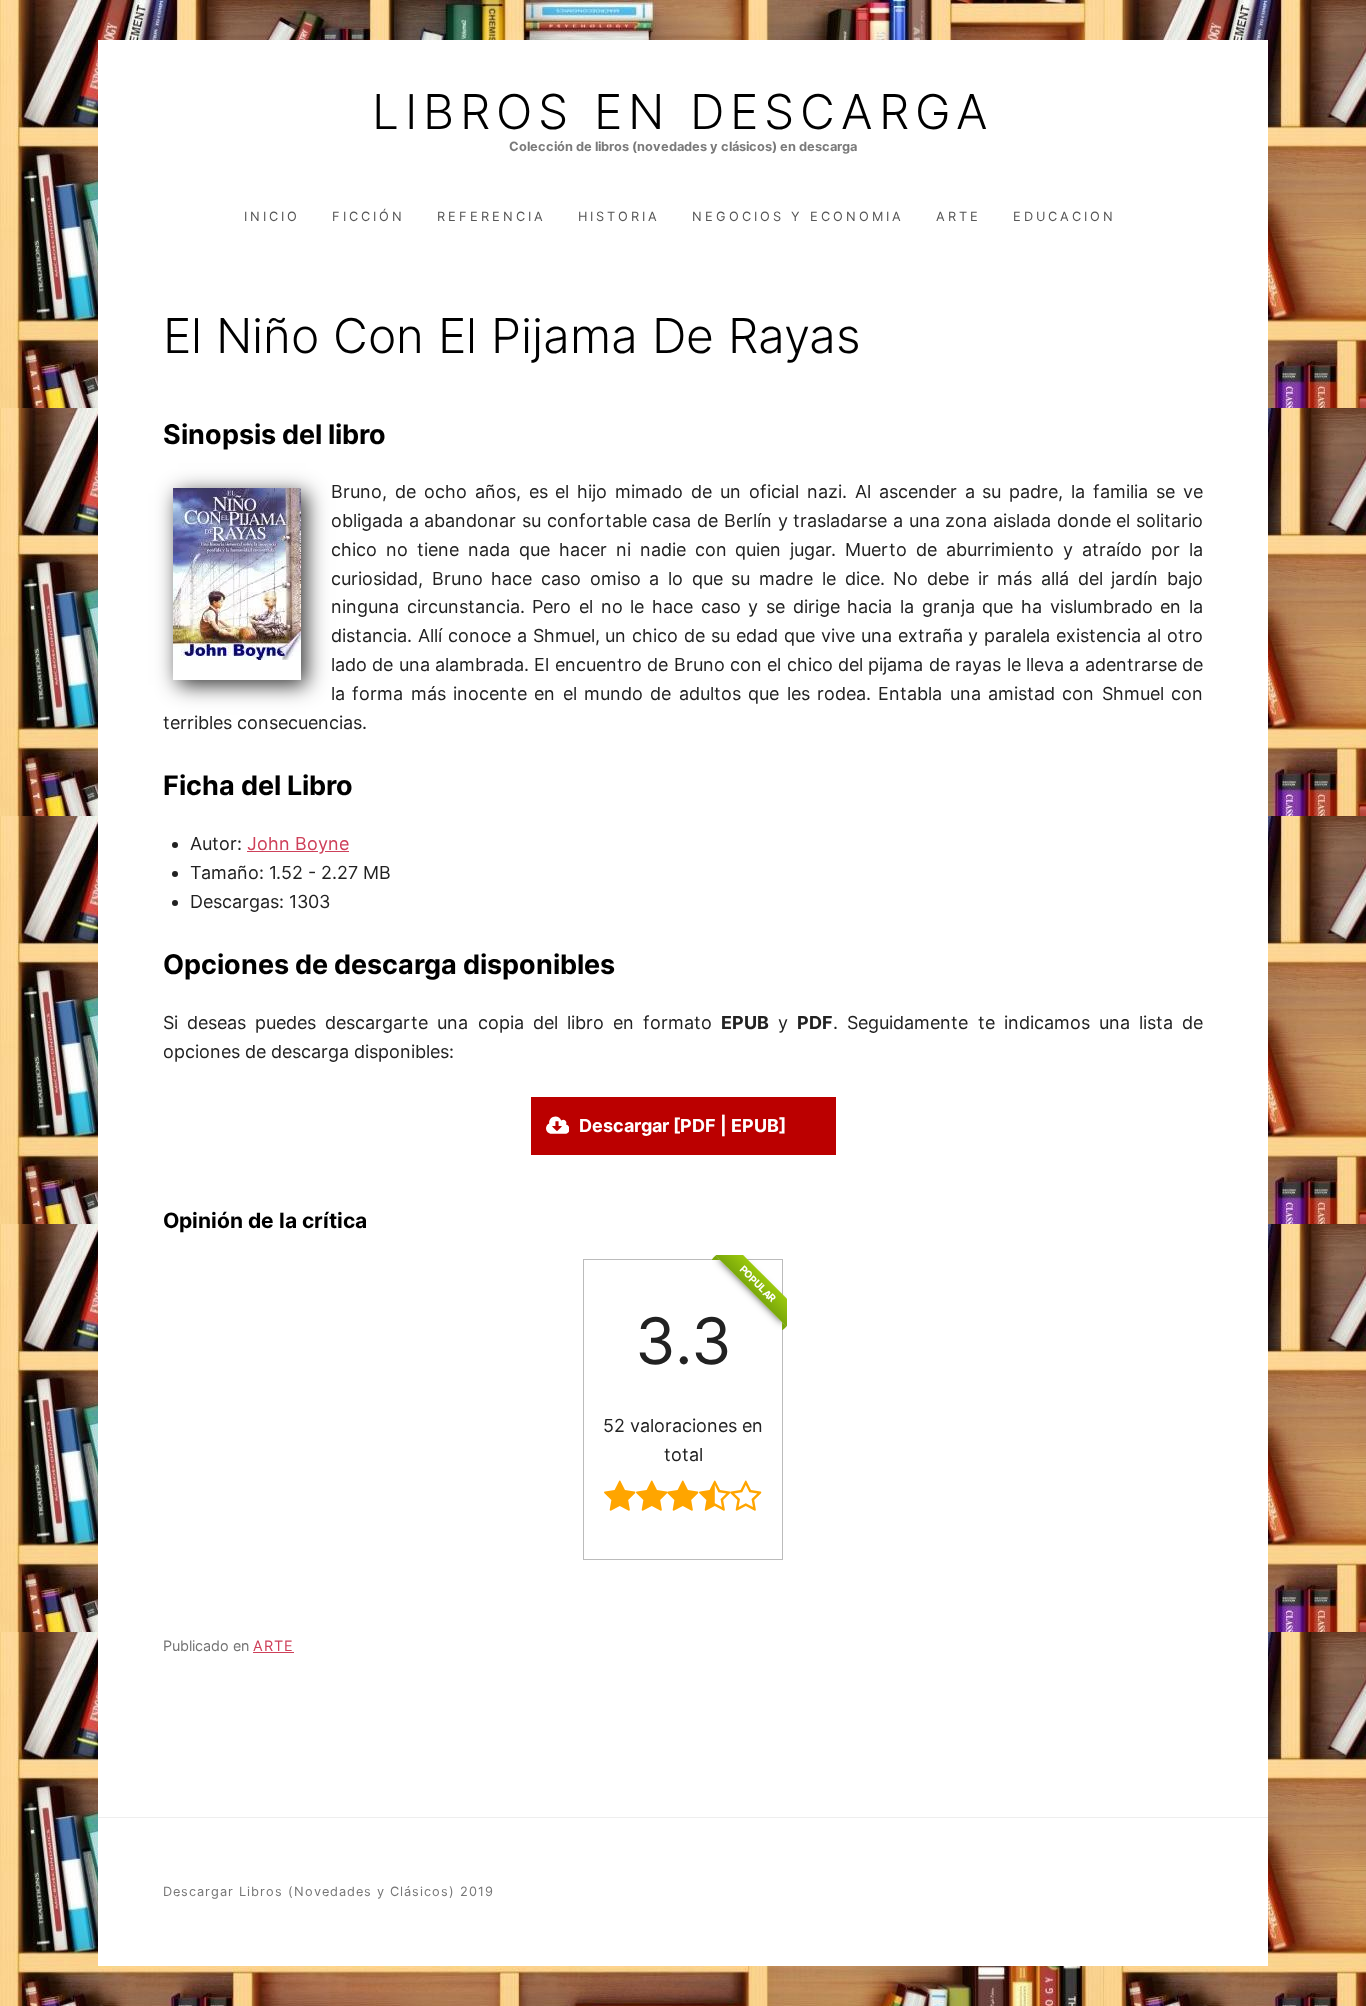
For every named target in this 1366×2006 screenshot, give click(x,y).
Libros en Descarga (683, 112)
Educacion (1064, 216)
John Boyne (298, 843)
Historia (619, 216)
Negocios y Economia (798, 216)
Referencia (491, 216)
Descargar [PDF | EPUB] (682, 1125)
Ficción (368, 216)
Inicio (272, 216)
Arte (958, 216)
